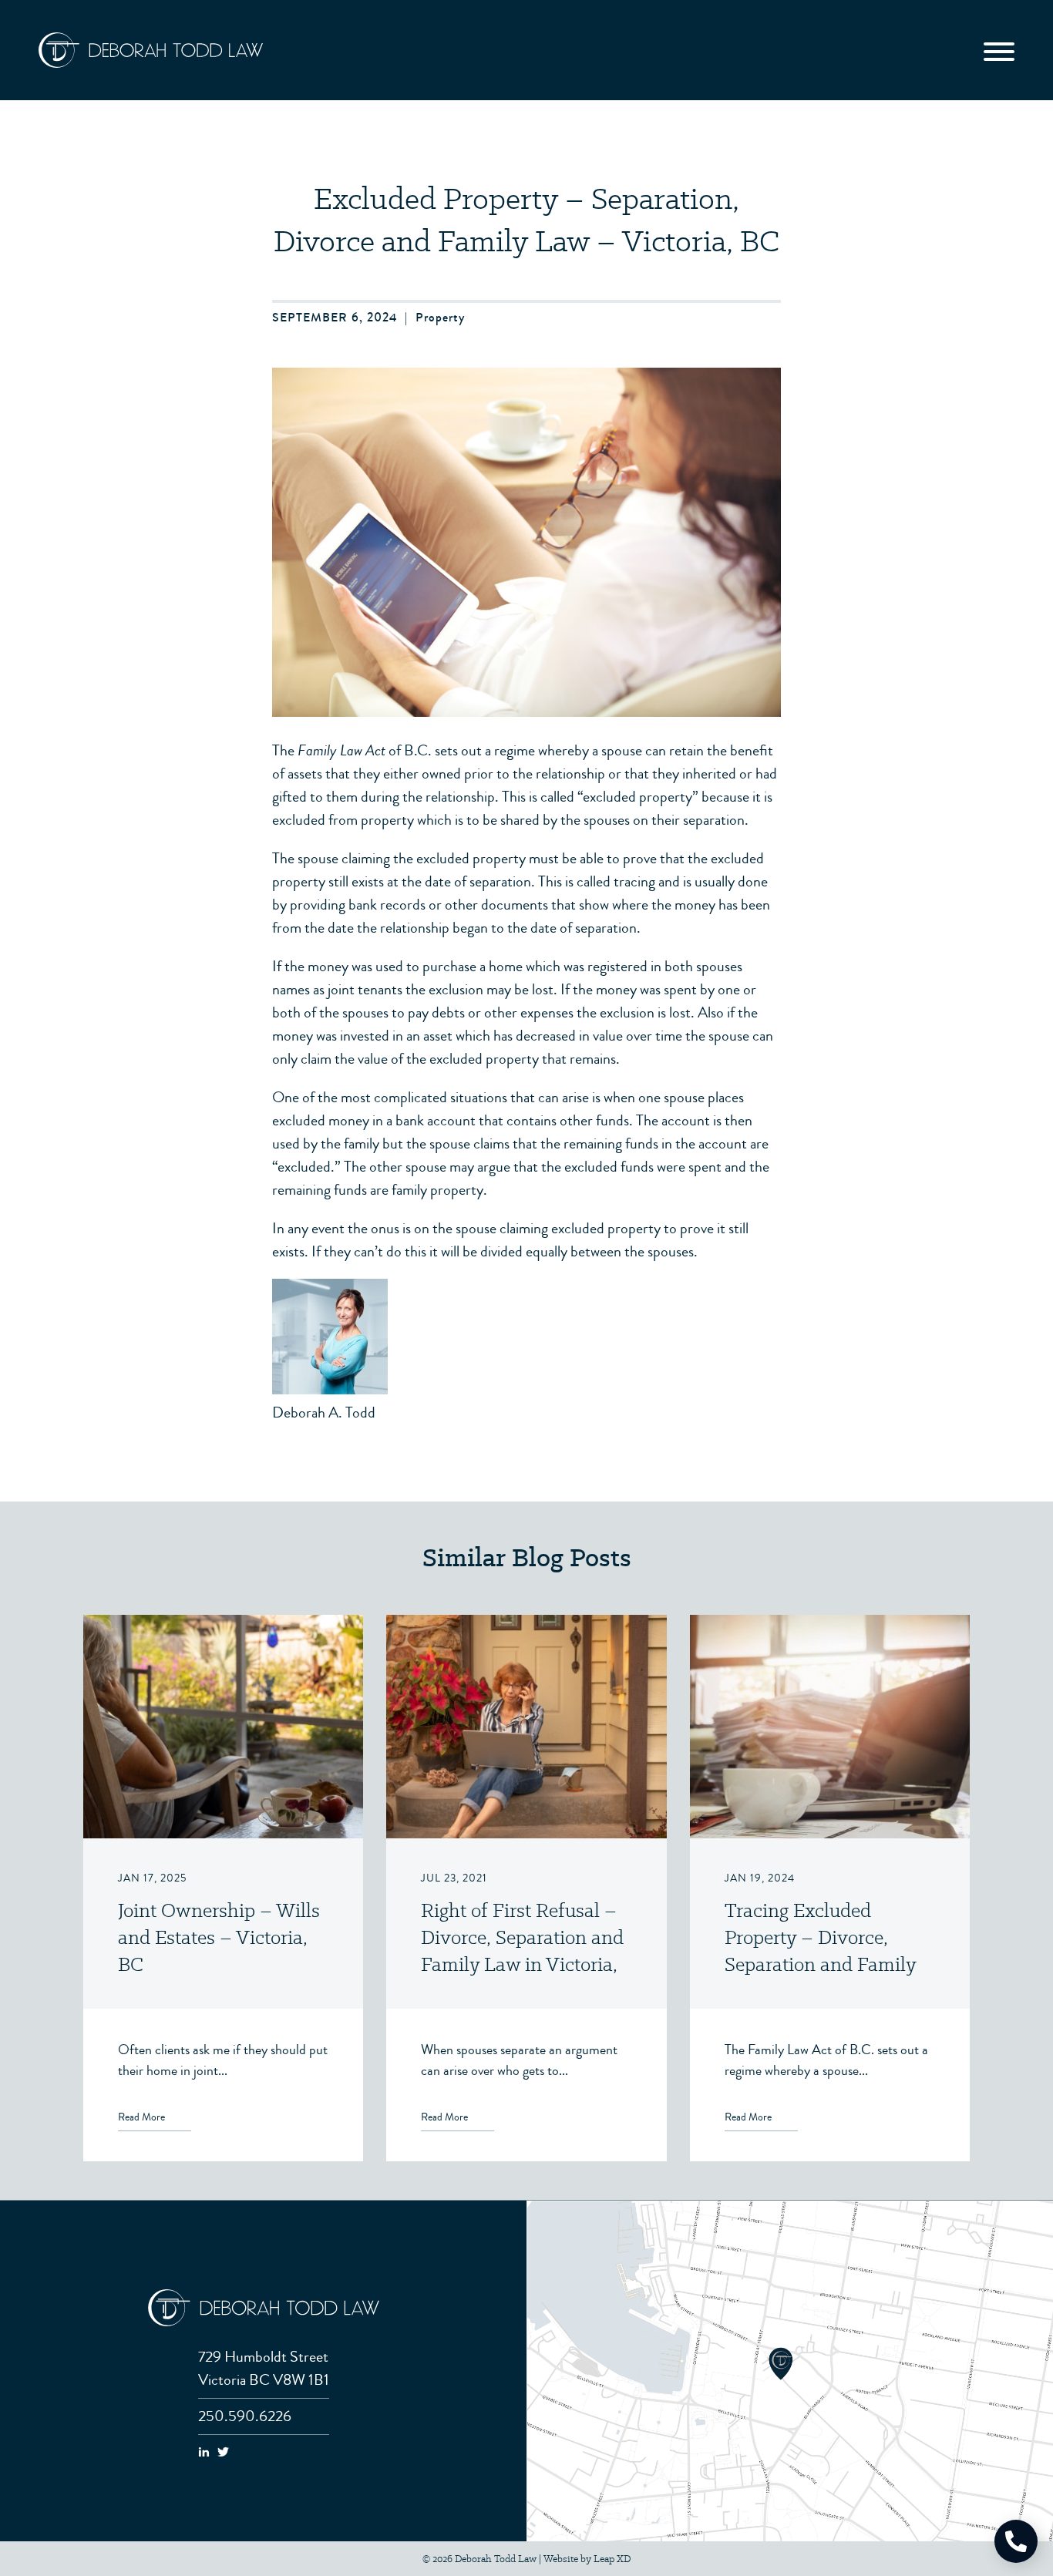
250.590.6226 (245, 2416)
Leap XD (612, 2559)
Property (440, 317)
